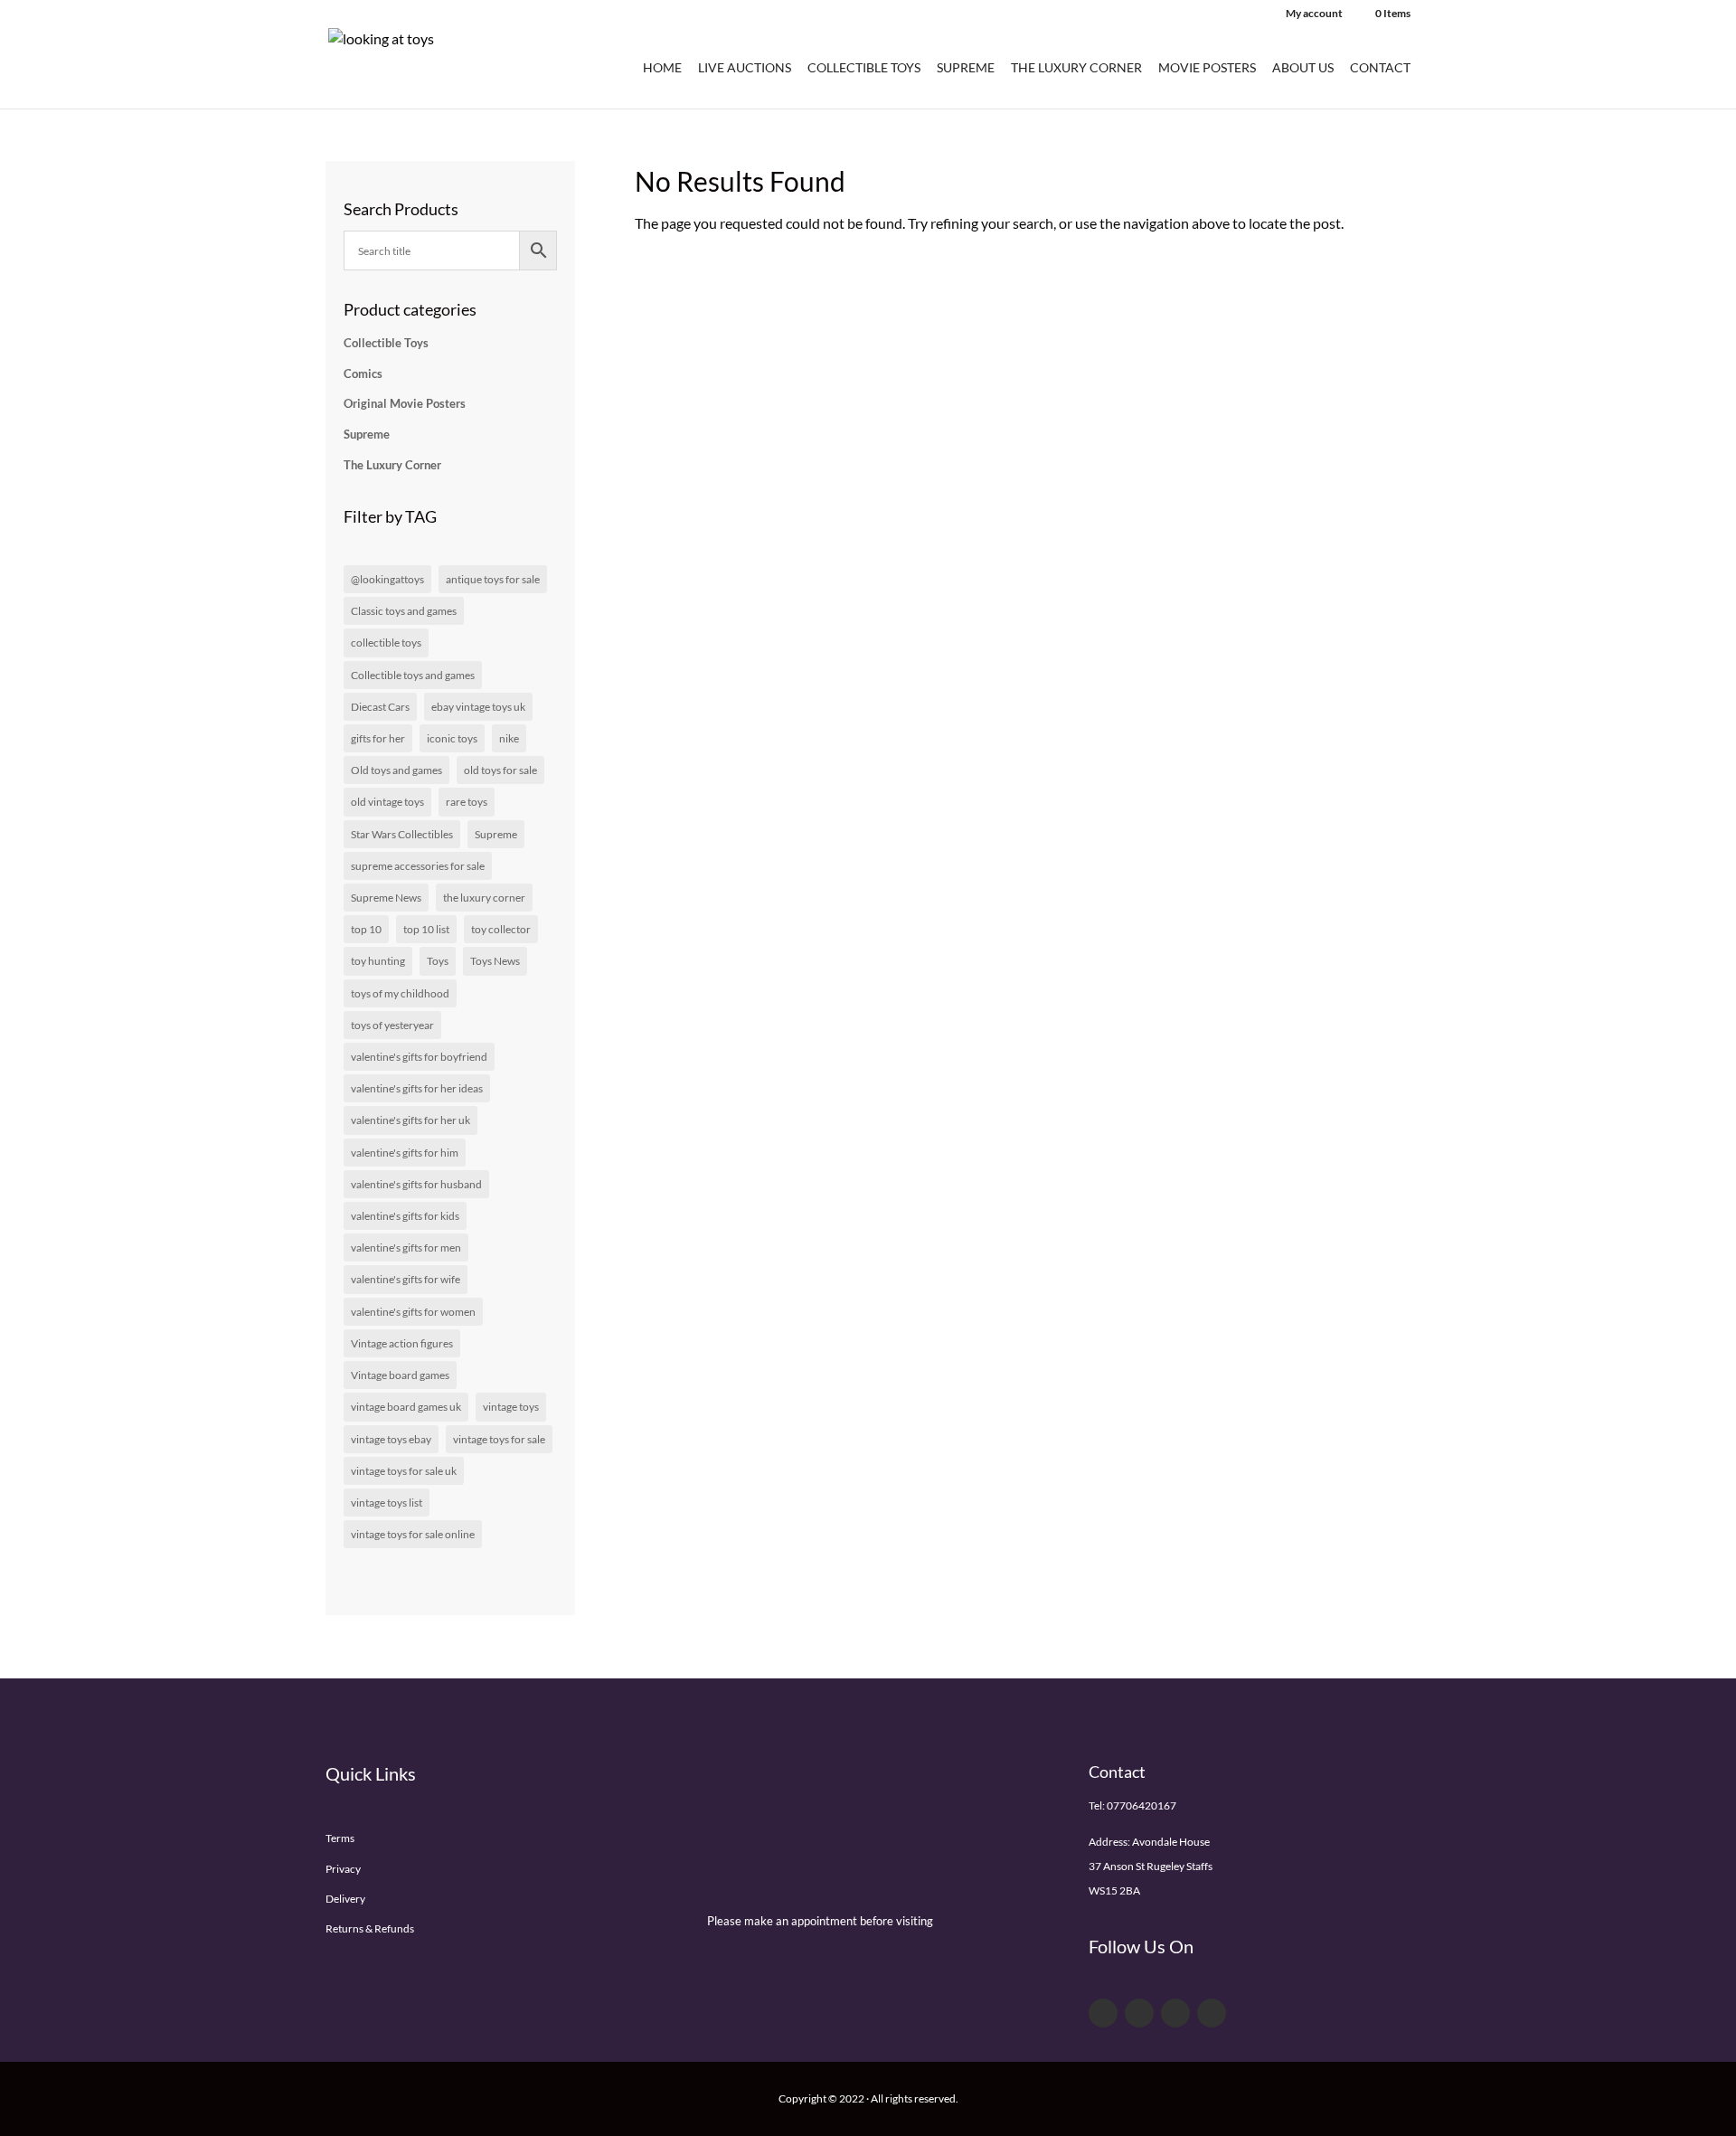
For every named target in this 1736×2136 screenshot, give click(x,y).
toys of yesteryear (392, 1025)
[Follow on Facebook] (1103, 2013)
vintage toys (511, 1407)
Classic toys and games (404, 611)
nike (509, 738)
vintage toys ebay (391, 1439)
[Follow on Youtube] (1175, 2013)
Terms (340, 1838)
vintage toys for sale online (413, 1534)
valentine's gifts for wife (406, 1279)
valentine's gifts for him (405, 1153)
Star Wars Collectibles (402, 834)
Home (662, 68)
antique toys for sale (493, 579)
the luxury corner (484, 898)
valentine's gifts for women (413, 1312)
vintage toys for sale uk (404, 1471)
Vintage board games (400, 1375)
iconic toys (452, 738)
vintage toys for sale (499, 1439)
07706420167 (1142, 1805)
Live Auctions (745, 68)
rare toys (467, 802)
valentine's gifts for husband (416, 1184)
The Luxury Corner (1076, 68)
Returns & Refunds (370, 1928)
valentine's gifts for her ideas (417, 1088)
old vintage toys (387, 802)
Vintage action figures (402, 1343)
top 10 (366, 929)
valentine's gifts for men (406, 1248)
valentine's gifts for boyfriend (419, 1057)
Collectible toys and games (413, 675)
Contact (1380, 68)
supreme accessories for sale (418, 866)
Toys (438, 961)
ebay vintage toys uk (478, 707)
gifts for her (378, 738)
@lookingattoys (387, 579)
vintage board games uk (406, 1407)
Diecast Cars (380, 707)
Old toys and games (396, 770)
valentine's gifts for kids (405, 1216)
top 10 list (426, 929)
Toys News (495, 961)
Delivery (345, 1899)
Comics (363, 373)
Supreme (966, 68)
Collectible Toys (864, 68)
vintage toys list (387, 1503)
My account (1314, 14)
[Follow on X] (1139, 2013)
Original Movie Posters (405, 403)
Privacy (343, 1869)
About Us (1303, 68)
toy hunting (378, 961)
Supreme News (386, 898)
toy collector (501, 929)
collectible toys (386, 643)
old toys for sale (500, 770)
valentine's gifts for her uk (410, 1120)
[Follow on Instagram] (1212, 2013)
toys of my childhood (400, 993)
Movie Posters (1207, 68)
